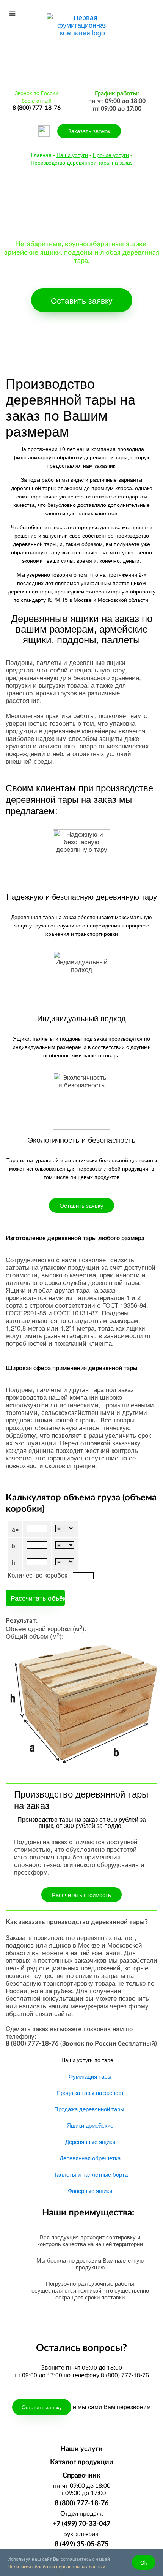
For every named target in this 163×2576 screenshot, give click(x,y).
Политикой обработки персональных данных (56, 2566)
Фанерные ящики (90, 2191)
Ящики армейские (90, 2125)
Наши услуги (81, 2449)
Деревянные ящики (90, 2142)
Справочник (81, 2476)
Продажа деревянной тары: (90, 2109)
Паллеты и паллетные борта (90, 2174)
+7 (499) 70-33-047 (81, 2524)
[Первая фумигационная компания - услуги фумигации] (83, 48)
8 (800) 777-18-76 (81, 2503)
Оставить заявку (82, 300)
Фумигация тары (90, 2076)
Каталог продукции (82, 2462)
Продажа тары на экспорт (90, 2093)
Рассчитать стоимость (81, 1895)
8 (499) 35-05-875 (81, 2544)
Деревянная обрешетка (90, 2158)
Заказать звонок (89, 131)
